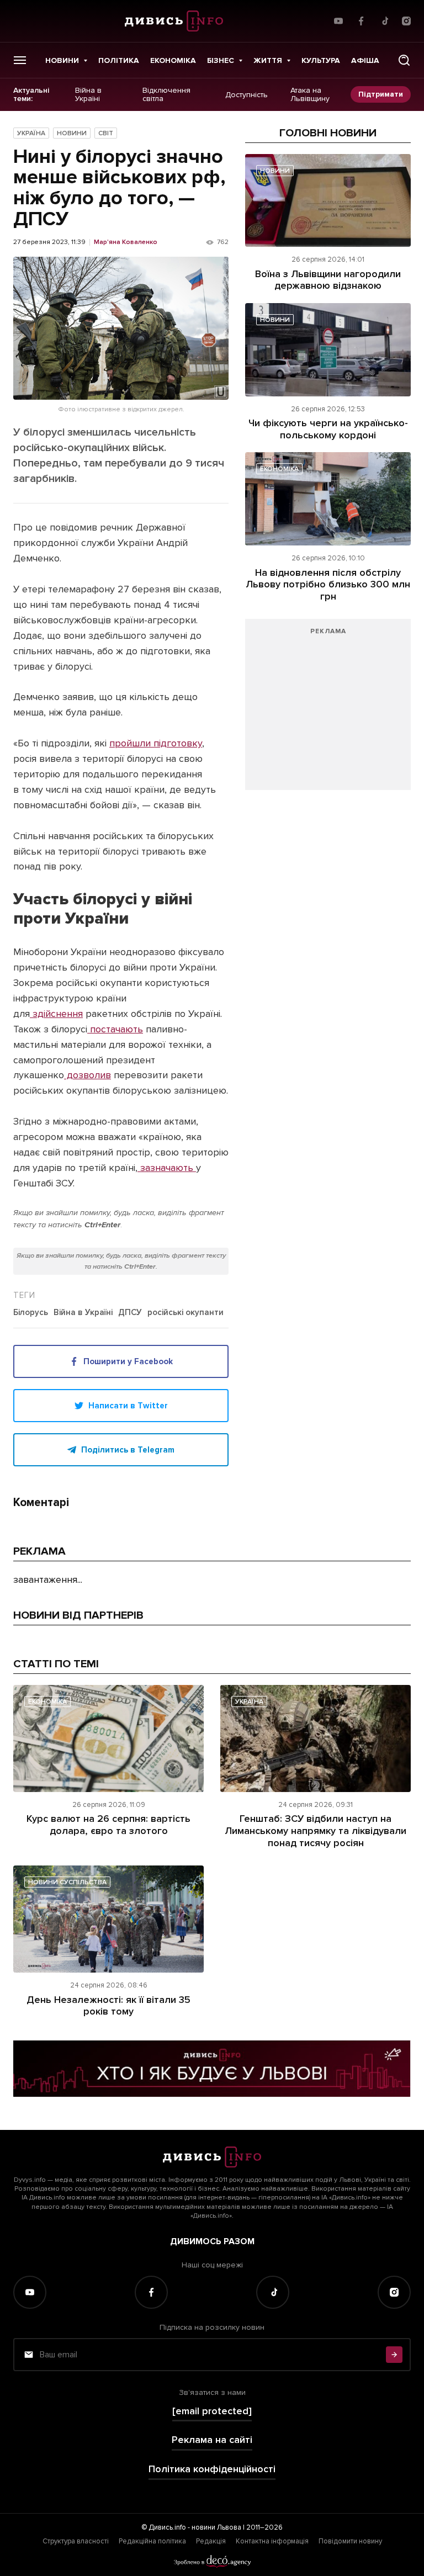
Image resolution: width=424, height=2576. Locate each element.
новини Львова (216, 2527)
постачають (115, 1029)
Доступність (247, 94)
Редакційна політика (152, 2541)
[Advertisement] (328, 710)
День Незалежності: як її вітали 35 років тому (108, 2006)
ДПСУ (130, 1313)
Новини (62, 60)
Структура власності (76, 2541)
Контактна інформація (272, 2541)
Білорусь (31, 1313)
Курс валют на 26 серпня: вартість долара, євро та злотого (108, 1825)
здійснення (56, 1014)
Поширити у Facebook (128, 1361)
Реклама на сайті (212, 2440)
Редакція (211, 2541)
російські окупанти (185, 1313)
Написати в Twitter (128, 1406)
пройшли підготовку (156, 743)
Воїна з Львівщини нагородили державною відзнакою (328, 280)
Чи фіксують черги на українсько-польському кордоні (328, 429)
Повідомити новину (350, 2541)
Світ (106, 133)
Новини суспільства (67, 1882)
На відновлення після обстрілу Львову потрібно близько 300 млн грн (328, 584)
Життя (268, 60)
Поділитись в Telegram (128, 1450)
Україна (31, 133)
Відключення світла (166, 95)
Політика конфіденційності (212, 2469)
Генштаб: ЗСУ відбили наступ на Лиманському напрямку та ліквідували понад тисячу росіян (316, 1830)
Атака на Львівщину (310, 95)
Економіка (173, 60)
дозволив (88, 1075)
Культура (321, 60)
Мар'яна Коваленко (126, 242)
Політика (119, 60)
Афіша (365, 60)
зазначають (167, 1168)
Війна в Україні (88, 95)
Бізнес (221, 60)
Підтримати (381, 94)
